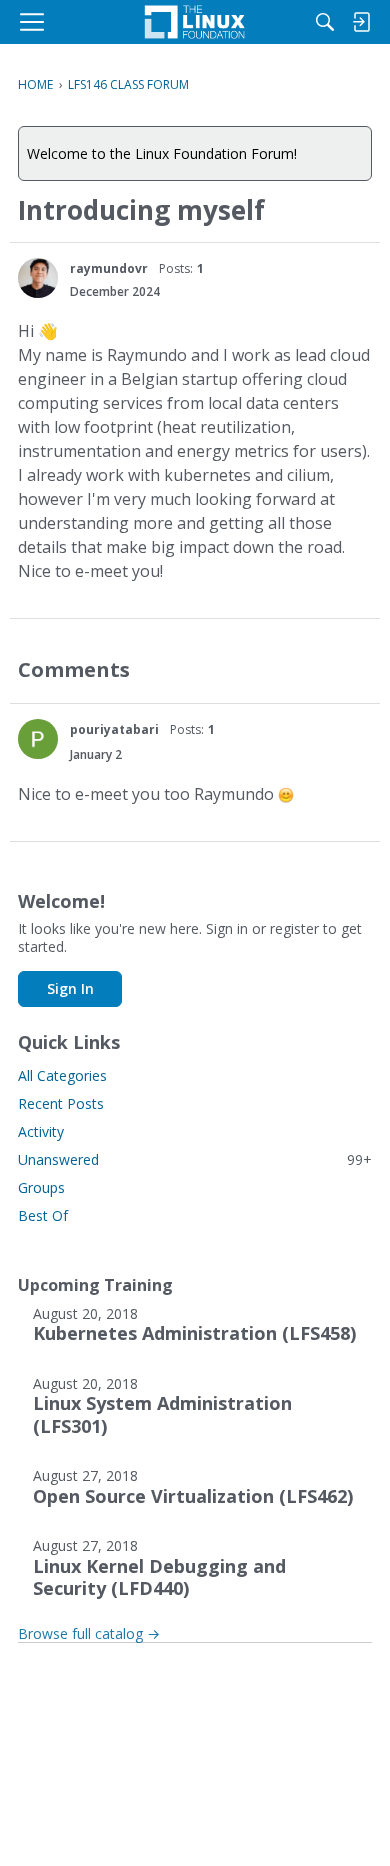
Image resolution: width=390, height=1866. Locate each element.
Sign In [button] (70, 988)
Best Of (43, 1215)
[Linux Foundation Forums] (195, 22)
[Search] (325, 22)
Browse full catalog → (89, 1633)
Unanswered (195, 1159)
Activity (41, 1131)
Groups (41, 1187)
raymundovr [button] (109, 268)
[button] (38, 278)
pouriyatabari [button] (114, 729)
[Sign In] (361, 22)
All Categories (62, 1075)
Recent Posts (61, 1103)
